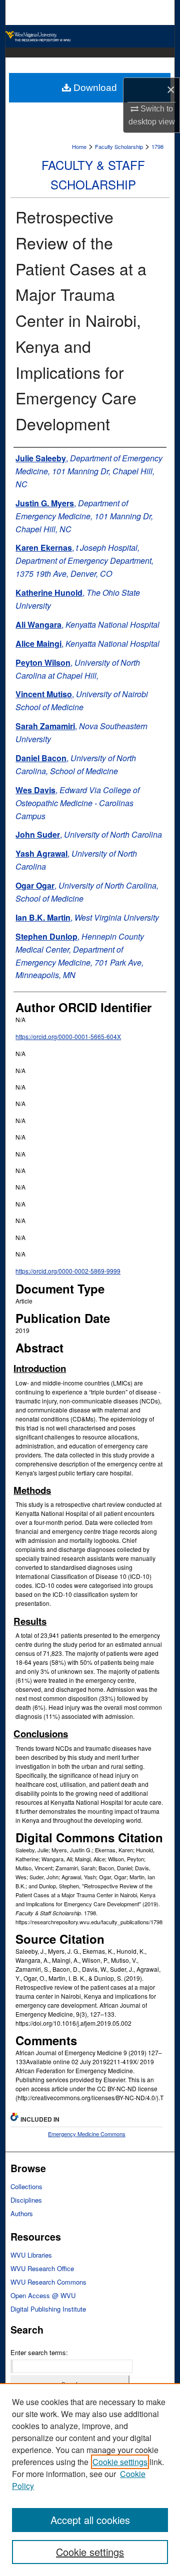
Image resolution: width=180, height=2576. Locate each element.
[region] (90, 2480)
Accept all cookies (90, 2520)
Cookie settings (120, 2462)
